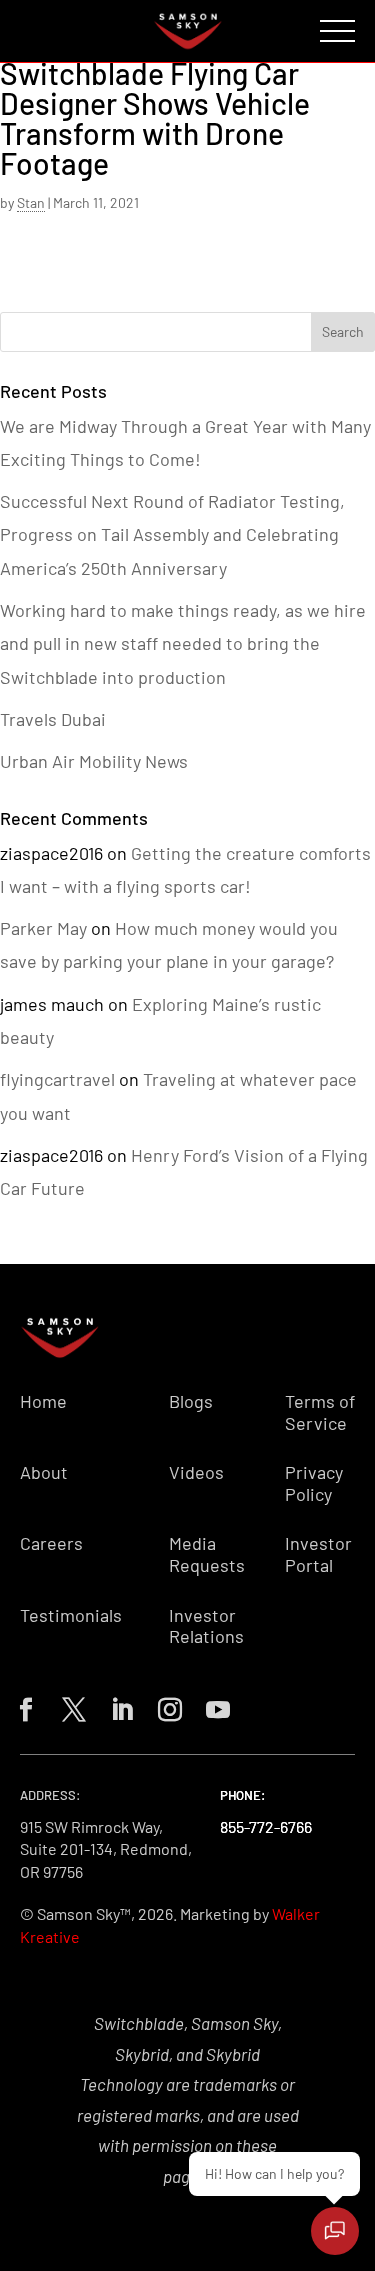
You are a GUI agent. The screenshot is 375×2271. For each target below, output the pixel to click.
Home (43, 1401)
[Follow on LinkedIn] (118, 1706)
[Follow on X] (70, 1706)
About (44, 1472)
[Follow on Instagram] (166, 1706)
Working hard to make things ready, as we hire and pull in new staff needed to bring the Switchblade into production (183, 643)
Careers (51, 1543)
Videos (196, 1472)
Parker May (43, 928)
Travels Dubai (53, 719)
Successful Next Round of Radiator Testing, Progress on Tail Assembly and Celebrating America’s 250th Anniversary (172, 534)
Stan (31, 202)
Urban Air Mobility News (94, 761)
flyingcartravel (57, 1079)
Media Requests (207, 1554)
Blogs (191, 1401)
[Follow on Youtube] (214, 1706)
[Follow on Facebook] (22, 1706)
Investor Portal (318, 1554)
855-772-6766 (266, 1826)
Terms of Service (320, 1412)
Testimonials (71, 1615)
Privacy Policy (314, 1483)
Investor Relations (206, 1626)
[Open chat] (335, 2231)
